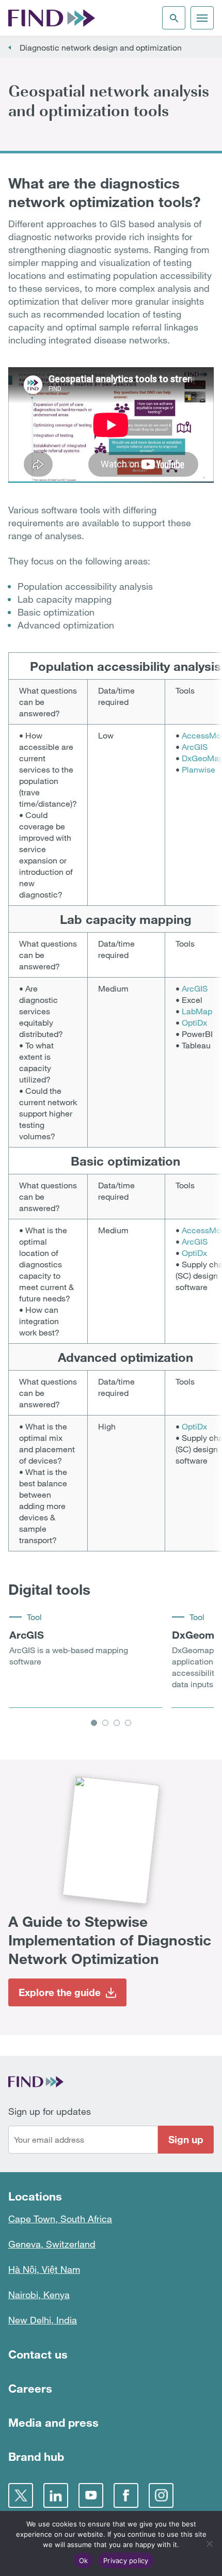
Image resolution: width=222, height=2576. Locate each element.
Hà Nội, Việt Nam (44, 2269)
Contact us (38, 2354)
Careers (30, 2388)
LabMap (197, 1011)
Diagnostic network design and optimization (101, 48)
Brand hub (36, 2456)
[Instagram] (161, 2495)
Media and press (53, 2422)
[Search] (174, 18)
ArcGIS (195, 747)
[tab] (94, 1723)
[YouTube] (91, 2495)
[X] (21, 2495)
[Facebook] (126, 2495)
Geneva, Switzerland (52, 2244)
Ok (84, 2561)
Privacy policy (126, 2561)
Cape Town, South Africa (60, 2219)
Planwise (199, 769)
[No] (209, 2543)
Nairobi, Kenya (39, 2295)
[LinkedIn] (56, 2495)
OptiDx (194, 1023)
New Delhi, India (43, 2320)
